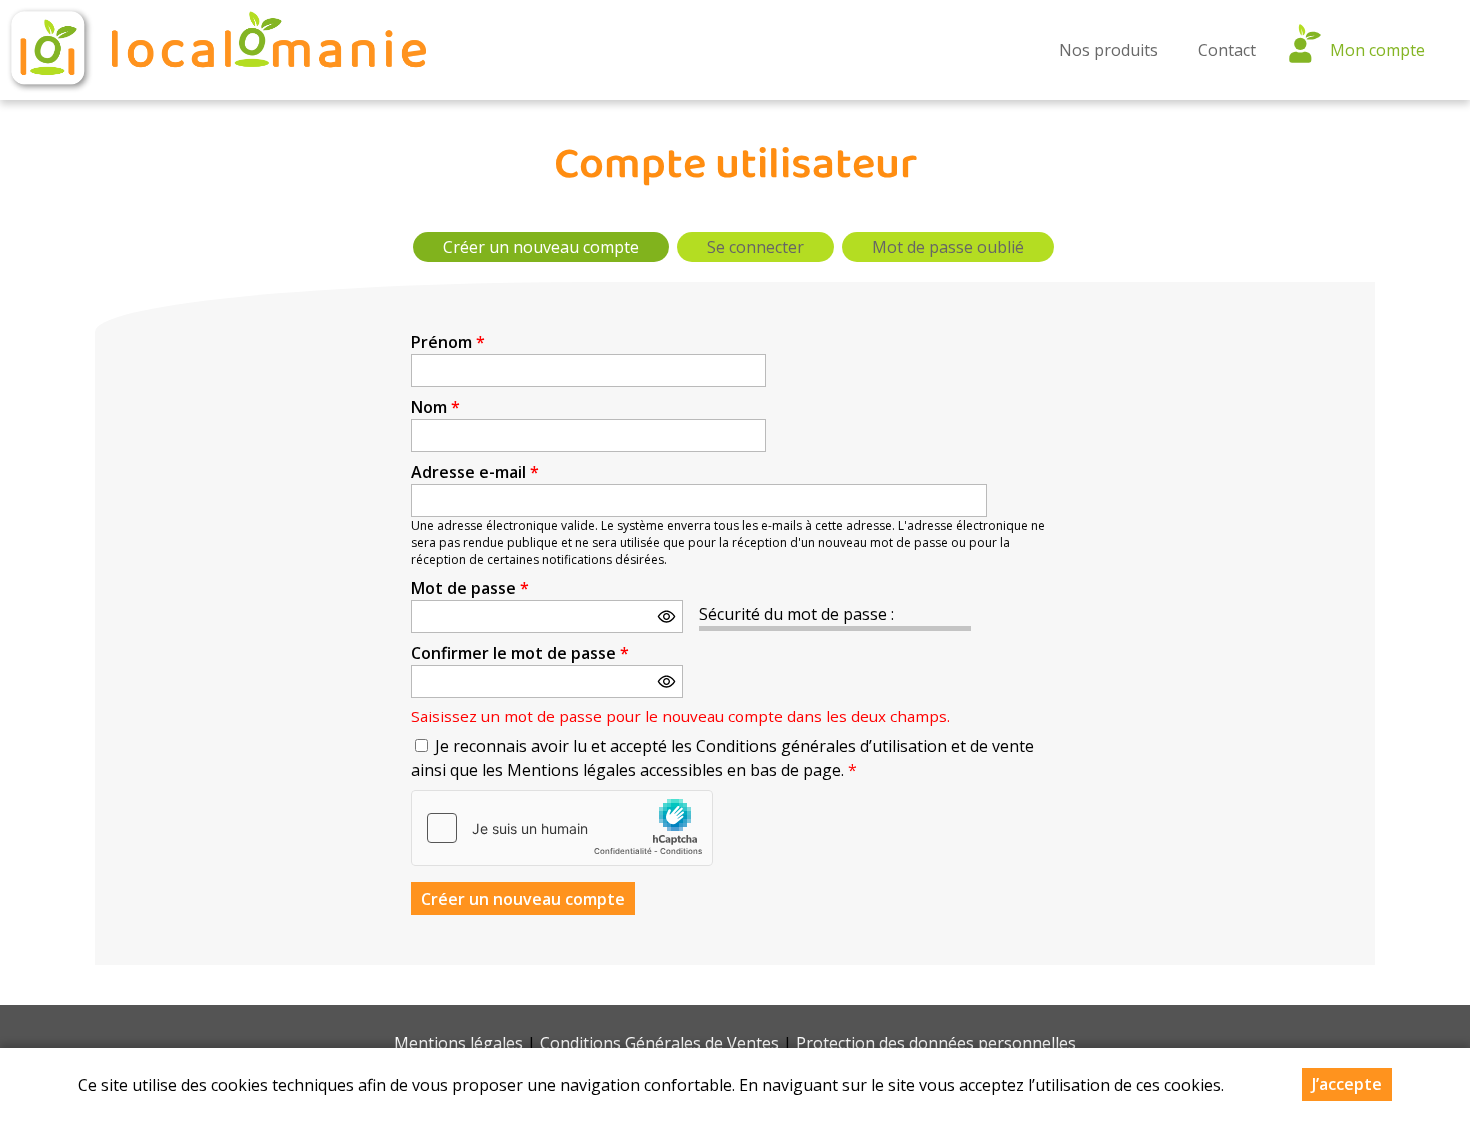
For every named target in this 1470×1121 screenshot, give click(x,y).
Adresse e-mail (475, 472)
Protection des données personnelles (936, 1043)
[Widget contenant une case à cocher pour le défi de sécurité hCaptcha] (562, 828)
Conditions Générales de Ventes (659, 1043)
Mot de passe (470, 588)
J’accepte (1347, 1084)
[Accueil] (215, 50)
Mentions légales (458, 1043)
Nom (435, 407)
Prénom (448, 342)
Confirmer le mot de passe (520, 653)
